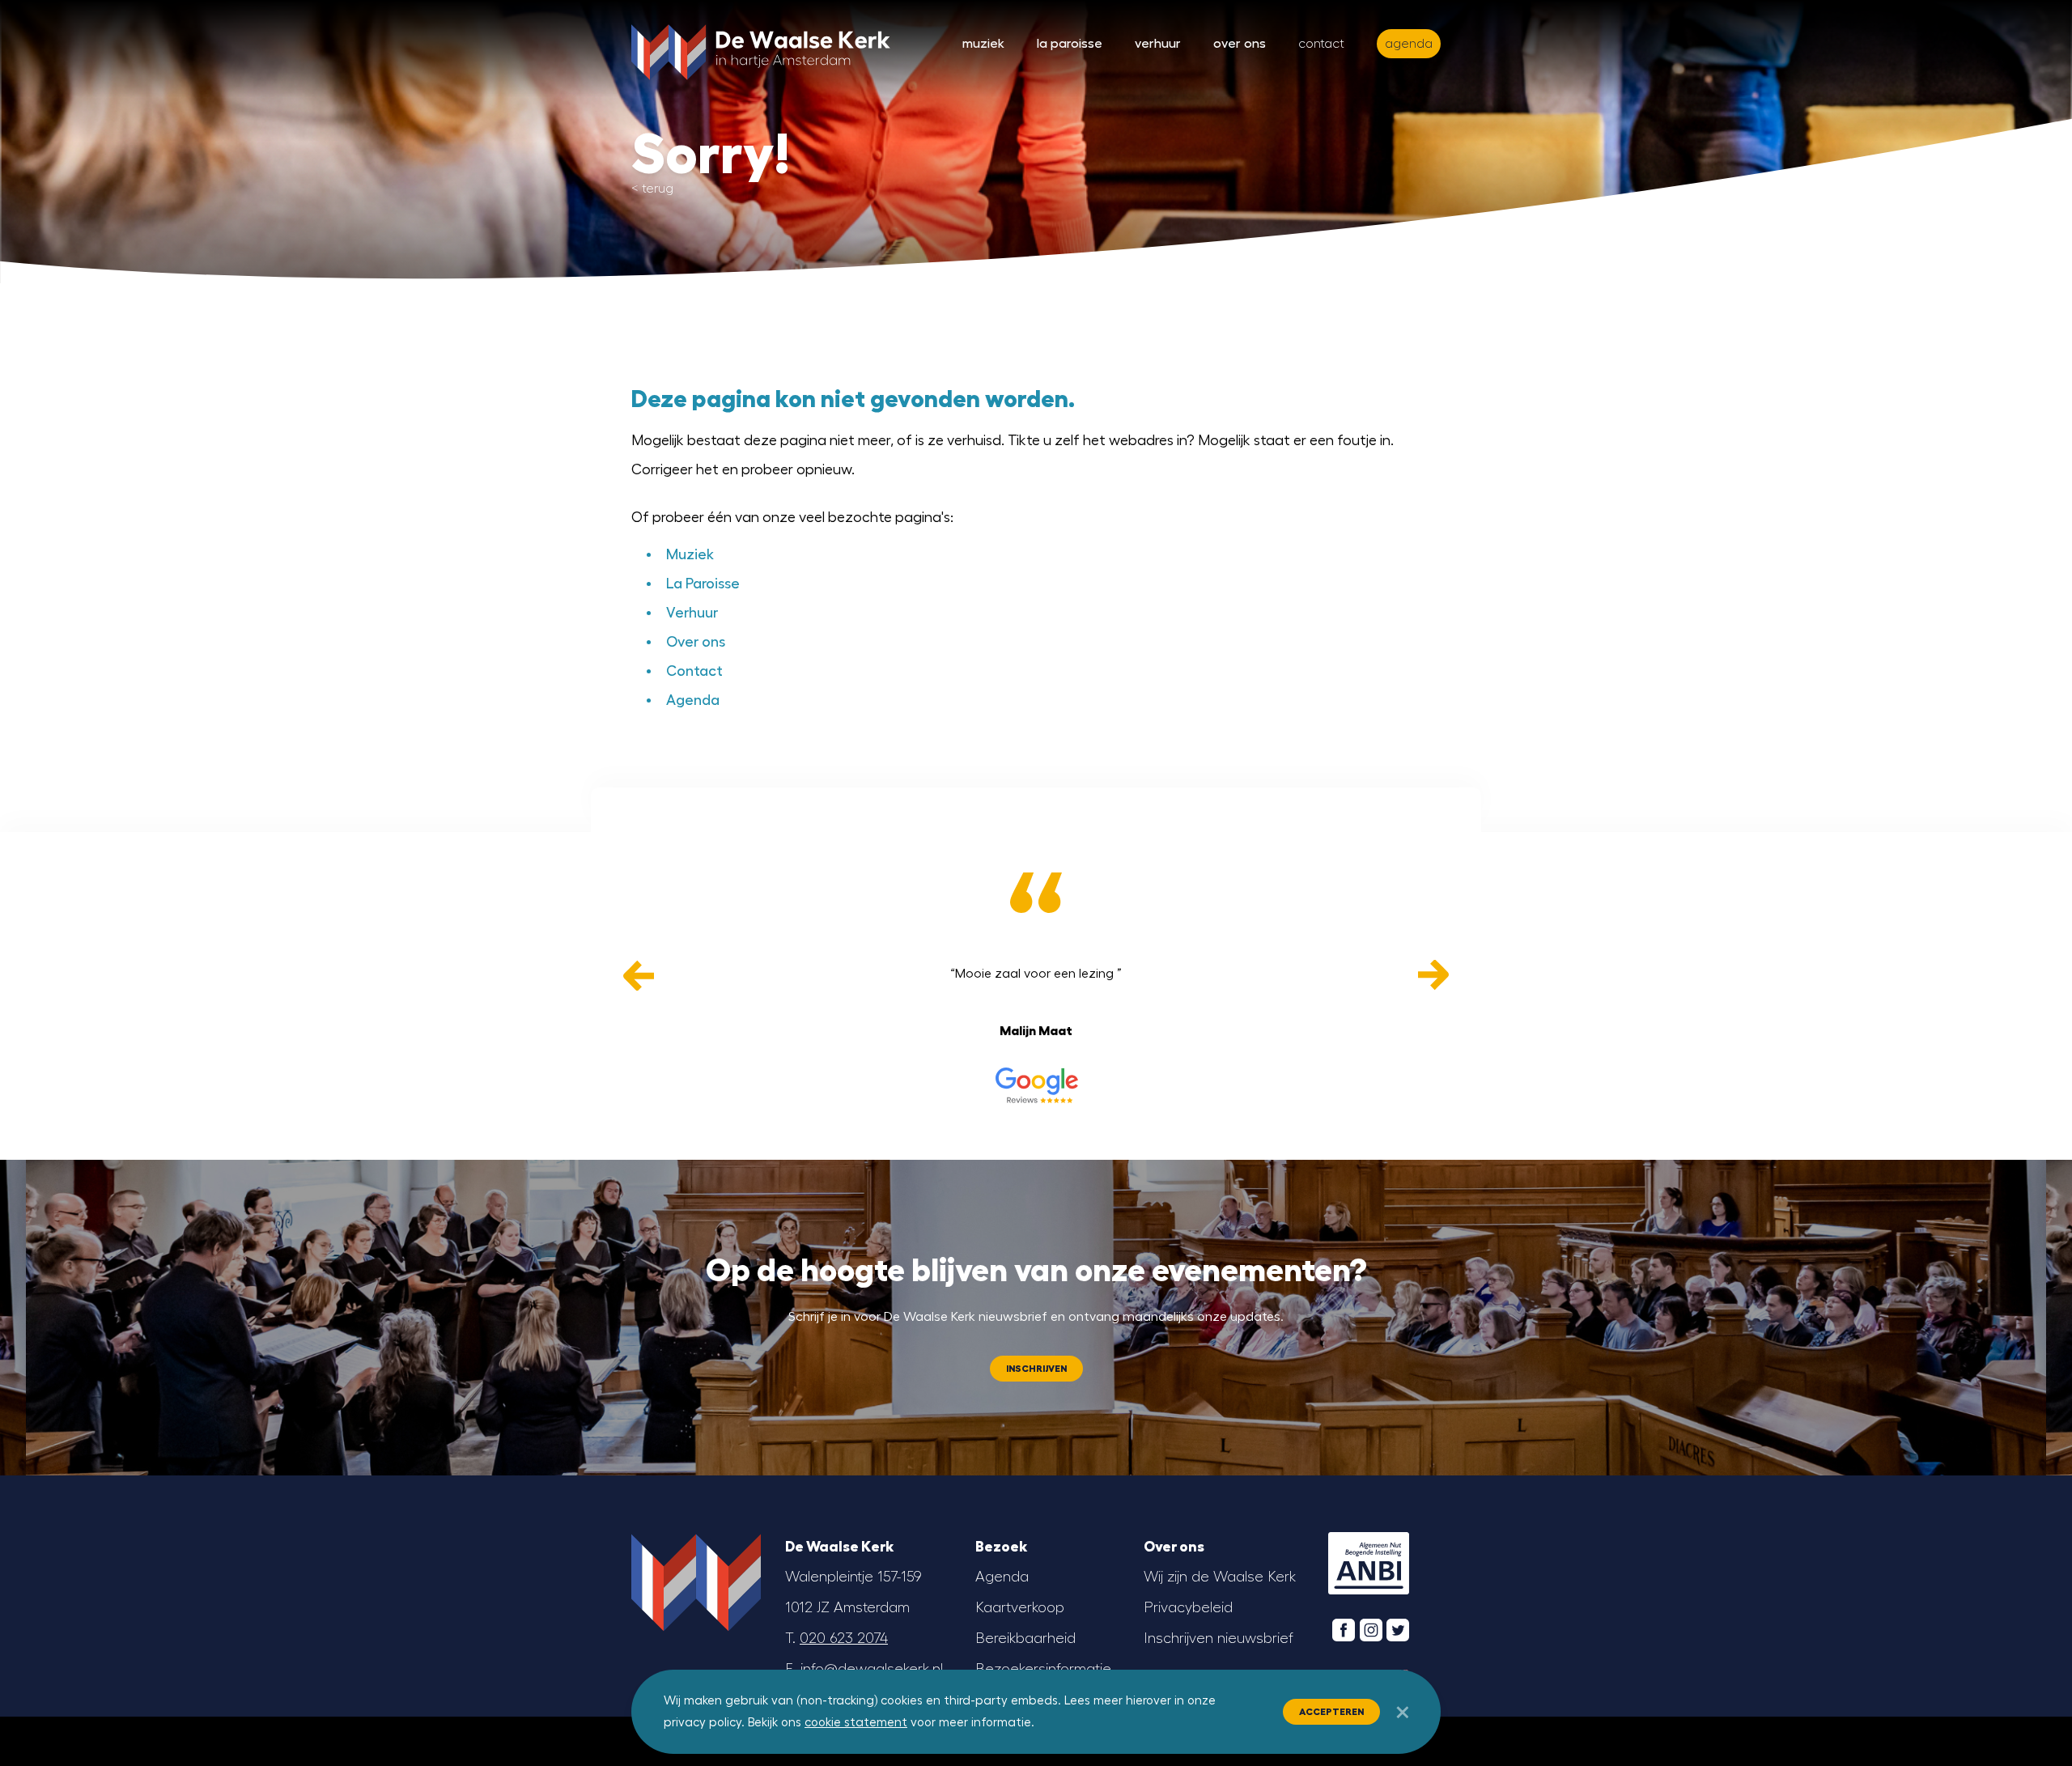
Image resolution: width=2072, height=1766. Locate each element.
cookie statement (856, 1723)
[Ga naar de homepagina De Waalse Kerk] (761, 49)
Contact (1321, 44)
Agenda (693, 700)
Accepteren (1331, 1712)
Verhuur (1158, 44)
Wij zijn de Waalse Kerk (1220, 1577)
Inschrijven (1036, 1369)
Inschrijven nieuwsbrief (1219, 1638)
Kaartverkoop (1020, 1607)
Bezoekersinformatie (1043, 1669)
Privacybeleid (1188, 1607)
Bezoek (1001, 1547)
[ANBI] (1369, 1564)
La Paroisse (1070, 44)
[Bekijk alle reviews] (1036, 1085)
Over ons (1240, 44)
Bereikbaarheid (1025, 1638)
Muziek (983, 44)
